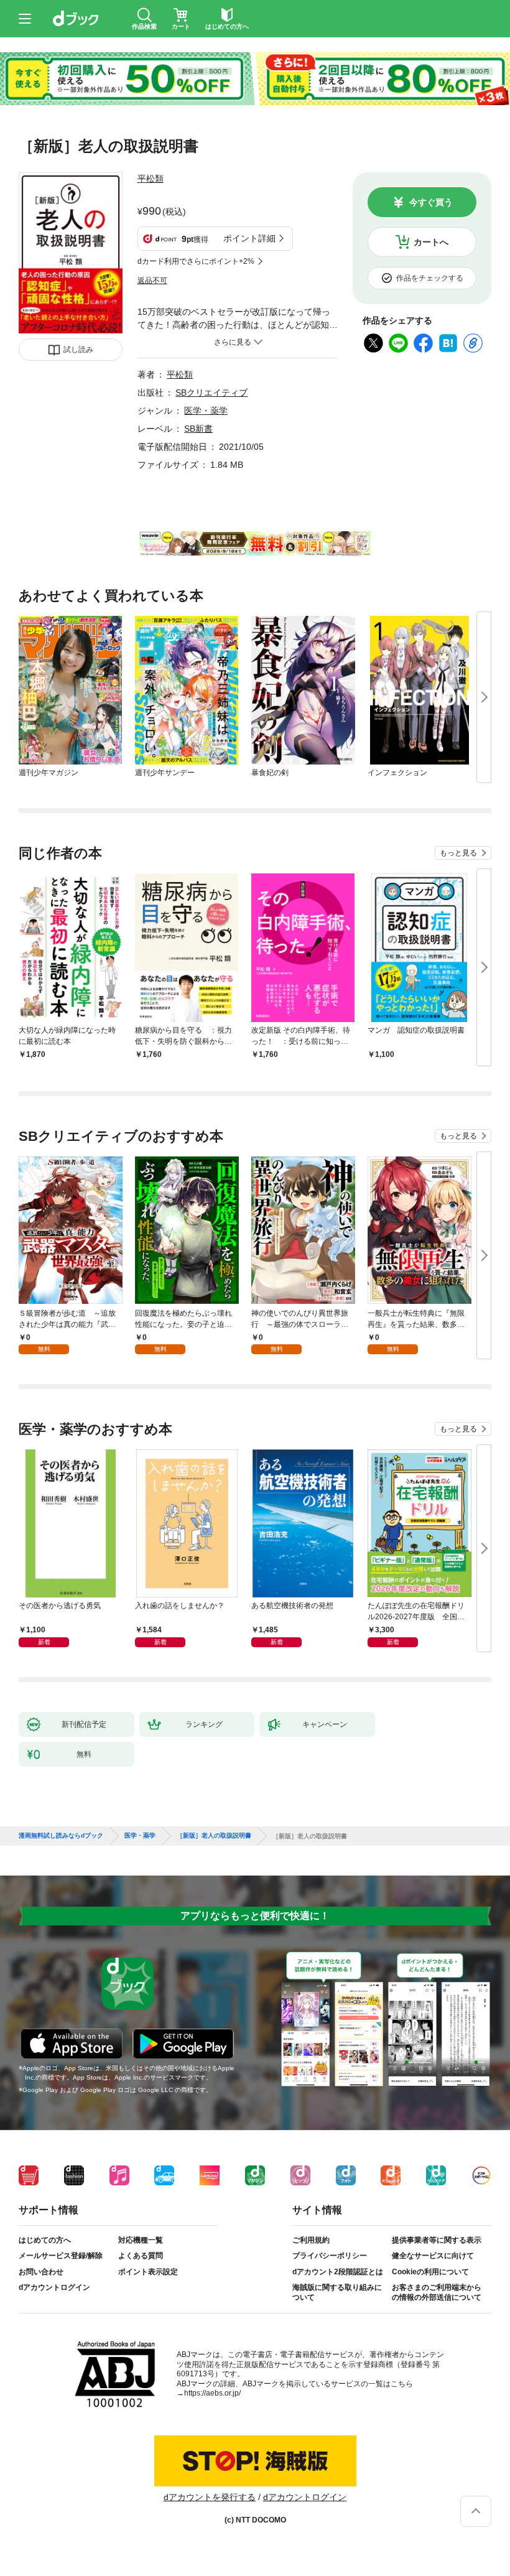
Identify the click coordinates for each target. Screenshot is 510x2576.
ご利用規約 (311, 2240)
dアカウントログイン (54, 2287)
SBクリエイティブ (211, 393)
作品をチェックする (430, 278)
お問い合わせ (41, 2272)
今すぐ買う (431, 202)
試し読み (78, 350)
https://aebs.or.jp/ (212, 2393)
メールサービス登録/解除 (61, 2256)
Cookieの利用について (430, 2272)
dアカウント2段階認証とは (338, 2272)
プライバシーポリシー (330, 2256)
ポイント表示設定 (148, 2272)
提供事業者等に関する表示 (437, 2240)
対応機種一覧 (141, 2240)
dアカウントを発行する (210, 2497)
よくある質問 (141, 2256)
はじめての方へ (45, 2240)
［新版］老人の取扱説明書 (214, 1836)
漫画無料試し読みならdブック (61, 1836)
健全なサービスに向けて (433, 2256)
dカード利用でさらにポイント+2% (196, 261)
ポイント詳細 (249, 238)
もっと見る (458, 853)
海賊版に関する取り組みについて (337, 2292)
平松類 (151, 179)
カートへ (431, 242)
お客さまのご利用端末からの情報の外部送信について (437, 2292)
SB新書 (198, 429)
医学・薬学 (206, 411)
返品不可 (152, 281)
